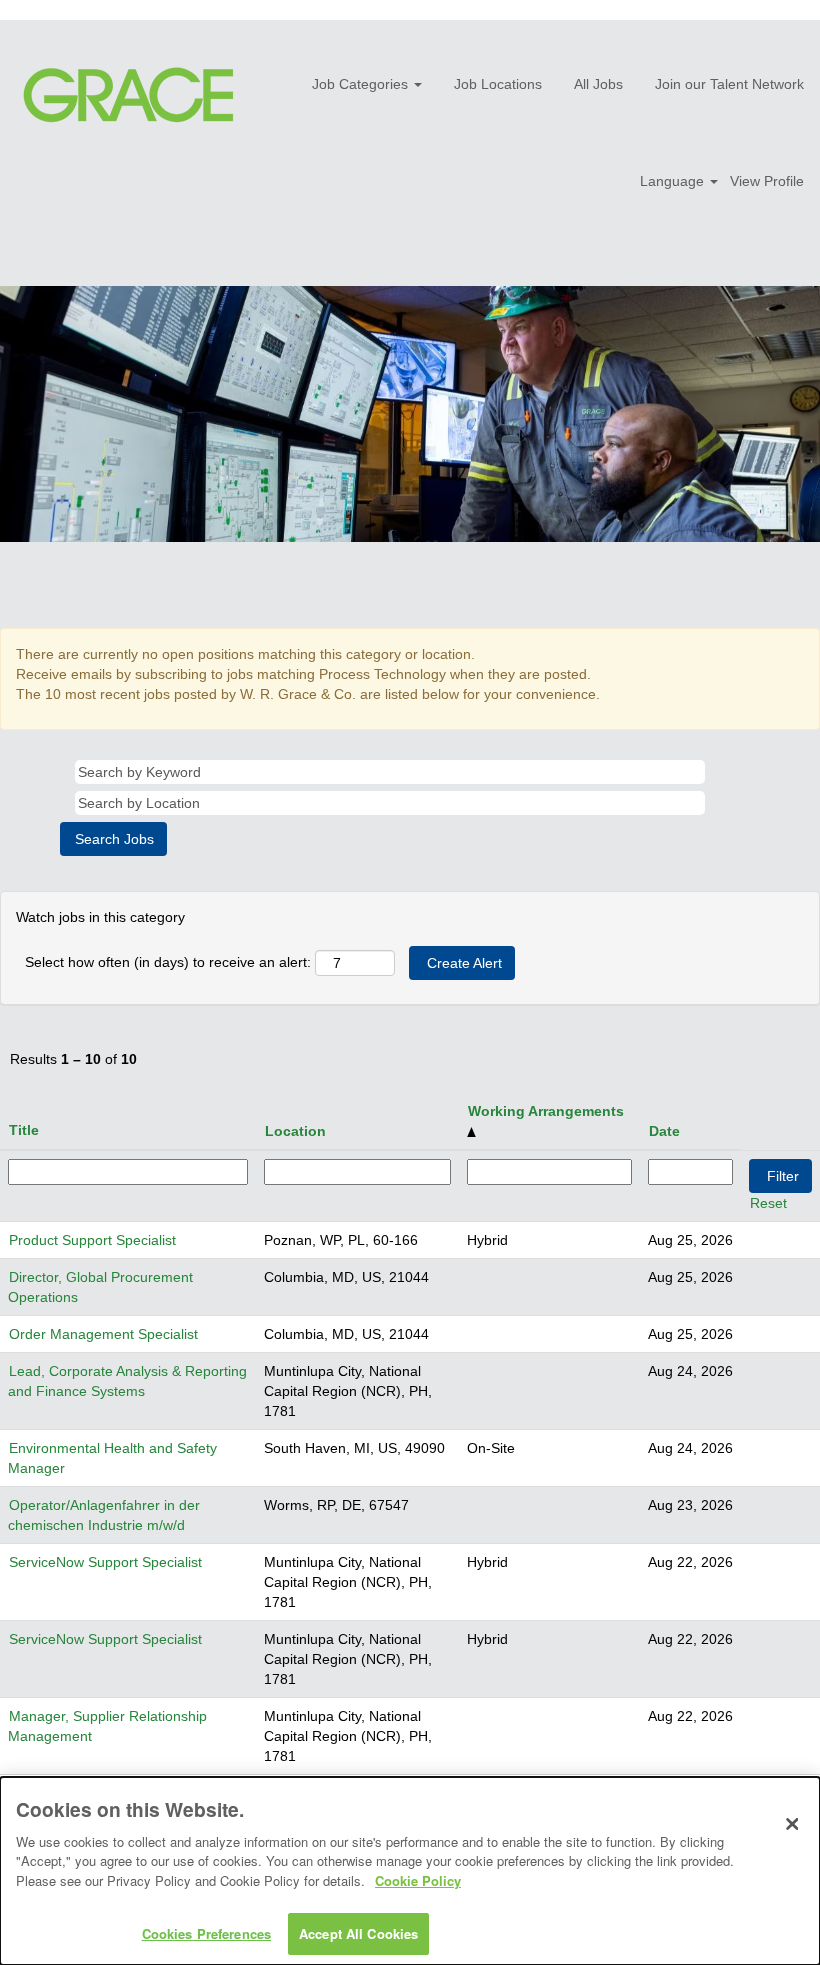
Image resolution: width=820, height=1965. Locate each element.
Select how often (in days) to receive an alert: (168, 962)
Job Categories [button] (362, 84)
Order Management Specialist (103, 1334)
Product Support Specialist (92, 1240)
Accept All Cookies (358, 1933)
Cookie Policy (418, 1880)
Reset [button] (768, 1203)
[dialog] (410, 1871)
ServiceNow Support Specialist (105, 1562)
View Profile (767, 181)
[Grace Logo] (128, 95)
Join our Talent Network (729, 84)
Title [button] (24, 1130)
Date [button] (664, 1131)
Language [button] (674, 181)
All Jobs (598, 84)
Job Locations (498, 84)
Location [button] (295, 1131)
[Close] (792, 1824)
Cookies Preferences (206, 1933)
